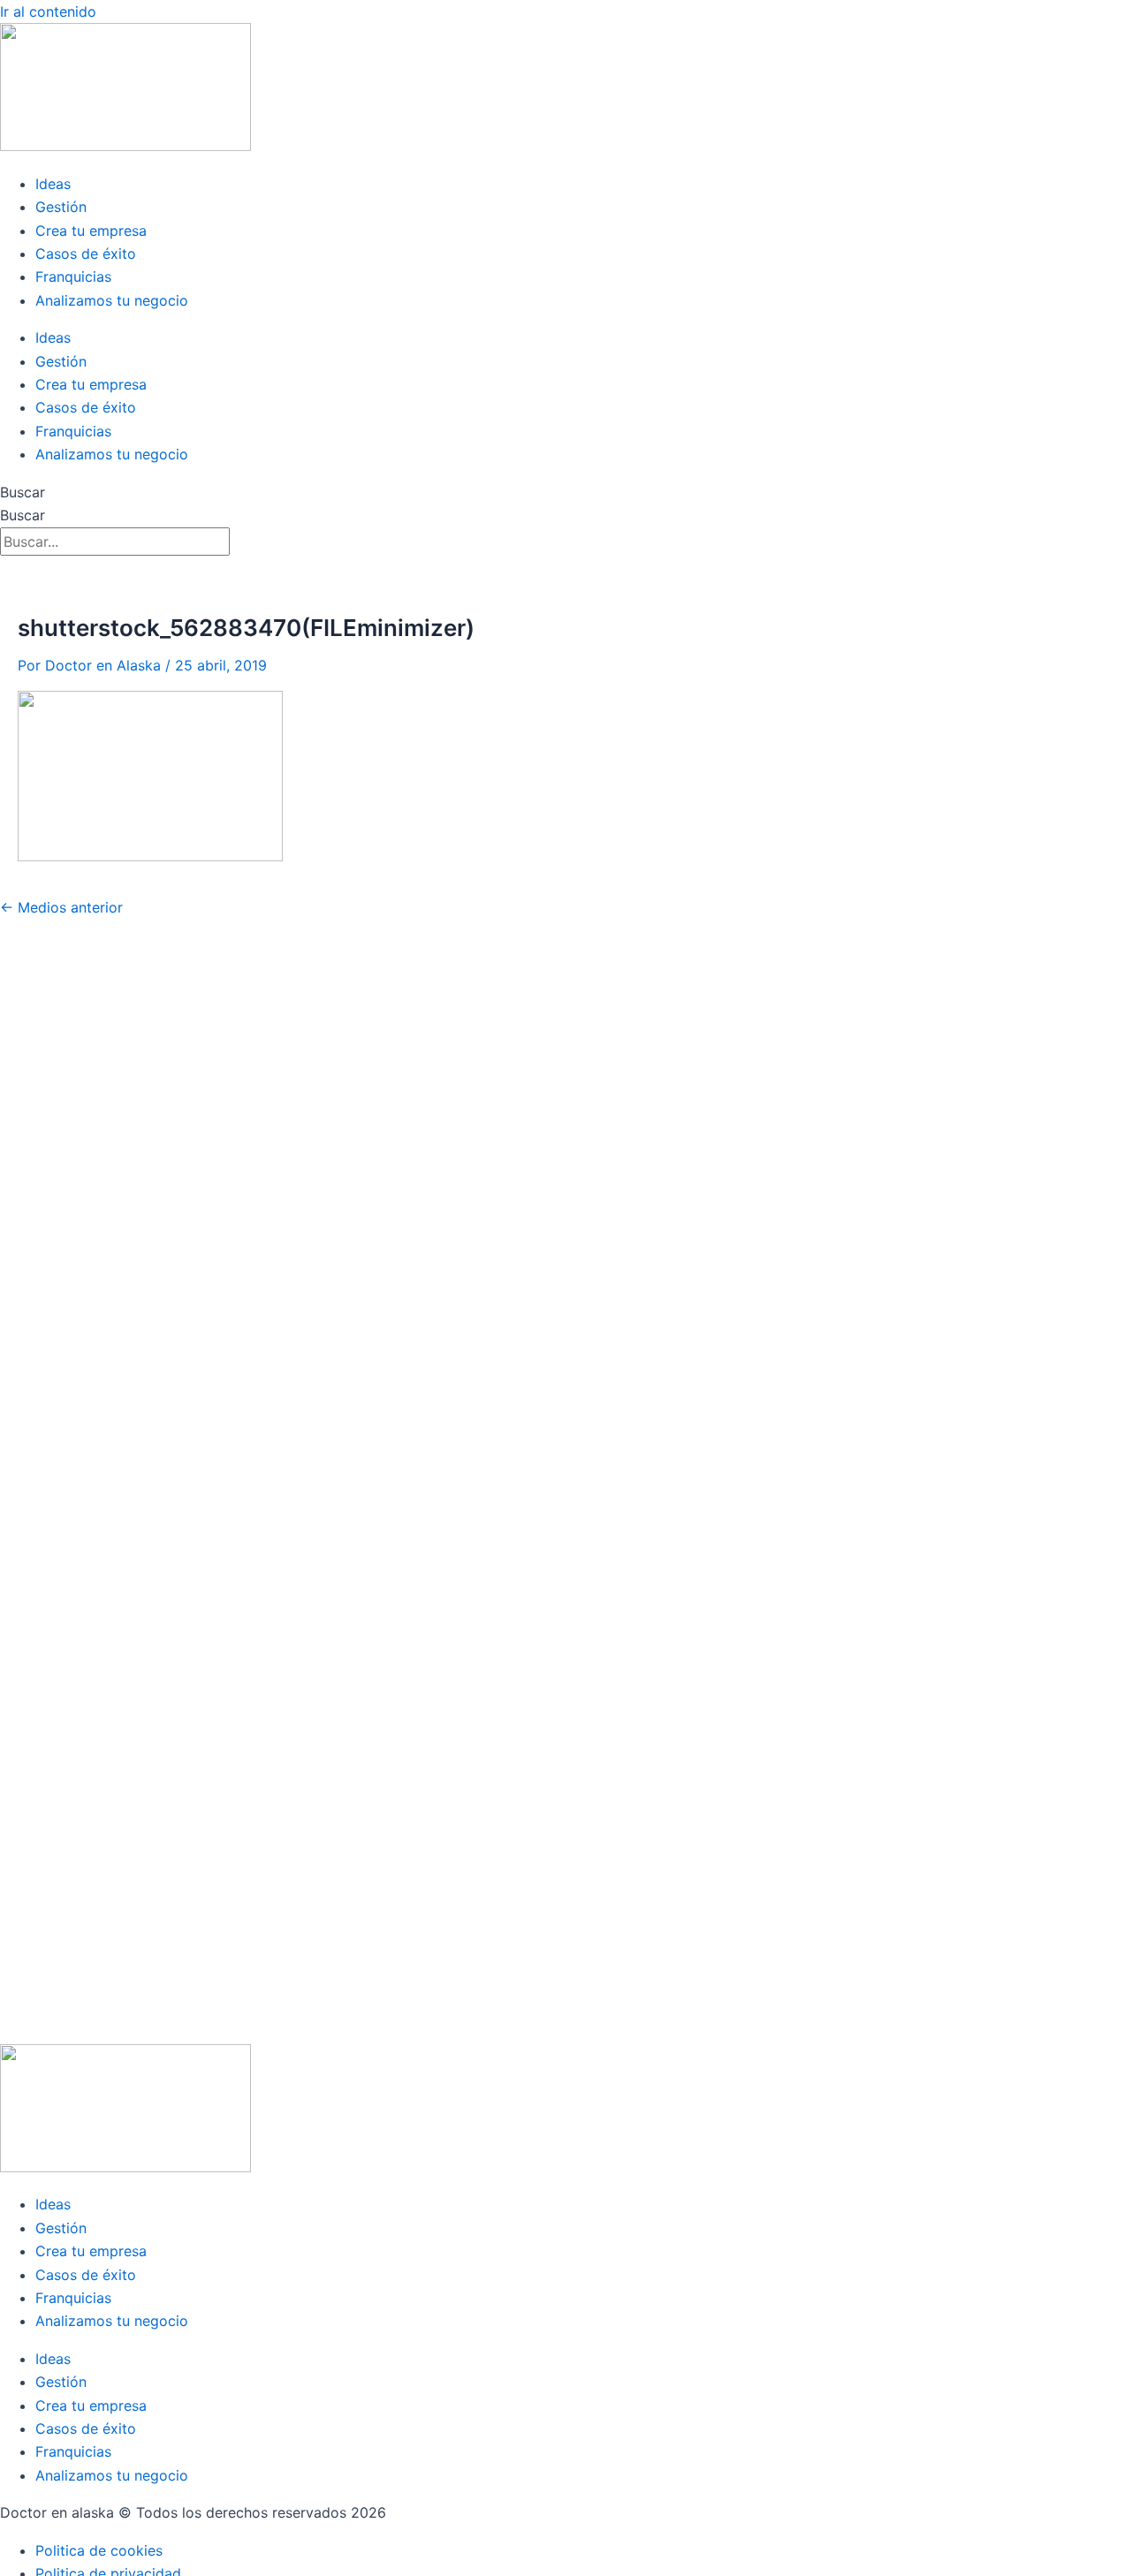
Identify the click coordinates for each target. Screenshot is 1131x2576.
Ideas (53, 184)
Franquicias (73, 277)
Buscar (23, 492)
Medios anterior (61, 907)
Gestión (61, 207)
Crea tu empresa (91, 231)
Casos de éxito (86, 254)
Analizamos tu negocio (112, 300)
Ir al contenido (48, 11)
